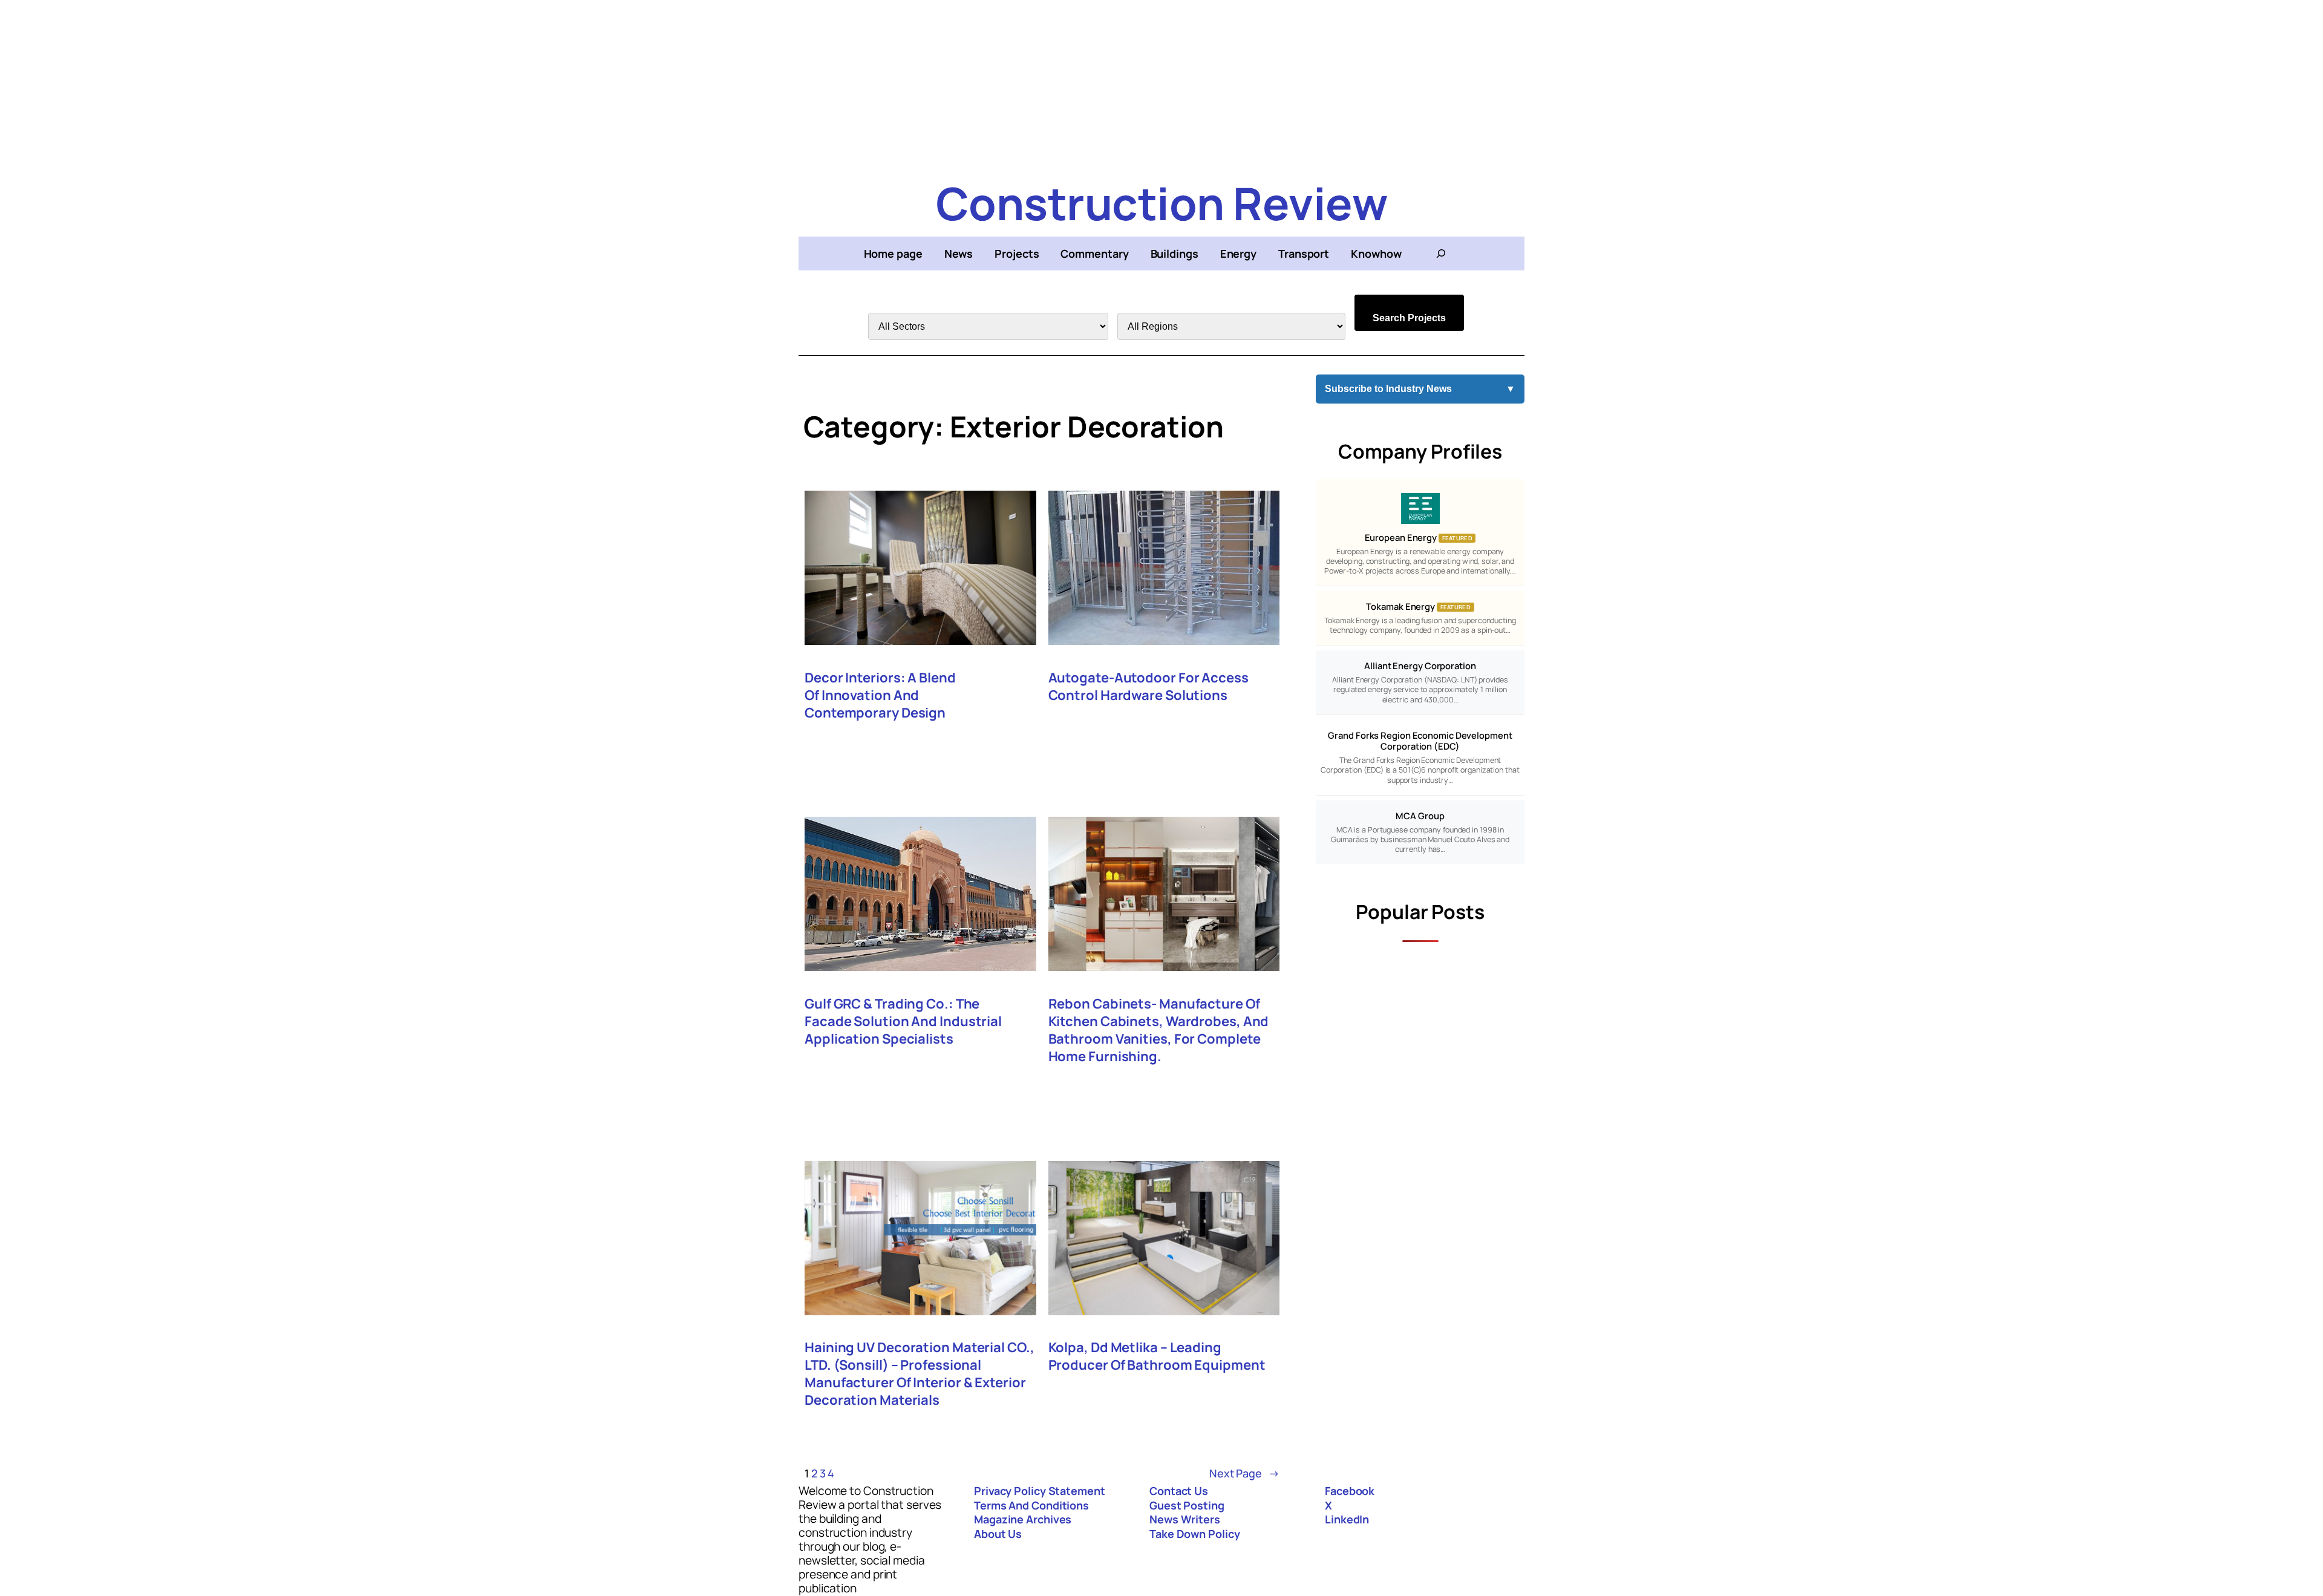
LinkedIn (1347, 1519)
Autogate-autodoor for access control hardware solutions (1148, 687)
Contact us (1179, 1491)
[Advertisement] (1161, 85)
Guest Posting (1187, 1505)
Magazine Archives (1023, 1519)
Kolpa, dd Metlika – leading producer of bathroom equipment (1157, 1356)
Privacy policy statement (1040, 1491)
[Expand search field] (1441, 253)
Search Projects (1409, 318)
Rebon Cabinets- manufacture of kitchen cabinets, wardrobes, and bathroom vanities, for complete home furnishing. (1159, 1030)
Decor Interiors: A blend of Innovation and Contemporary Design (880, 695)
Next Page (1244, 1473)
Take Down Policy (1194, 1534)
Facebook (1350, 1491)
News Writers (1185, 1519)
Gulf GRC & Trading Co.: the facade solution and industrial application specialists (903, 1022)
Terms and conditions (1031, 1505)
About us (998, 1534)
